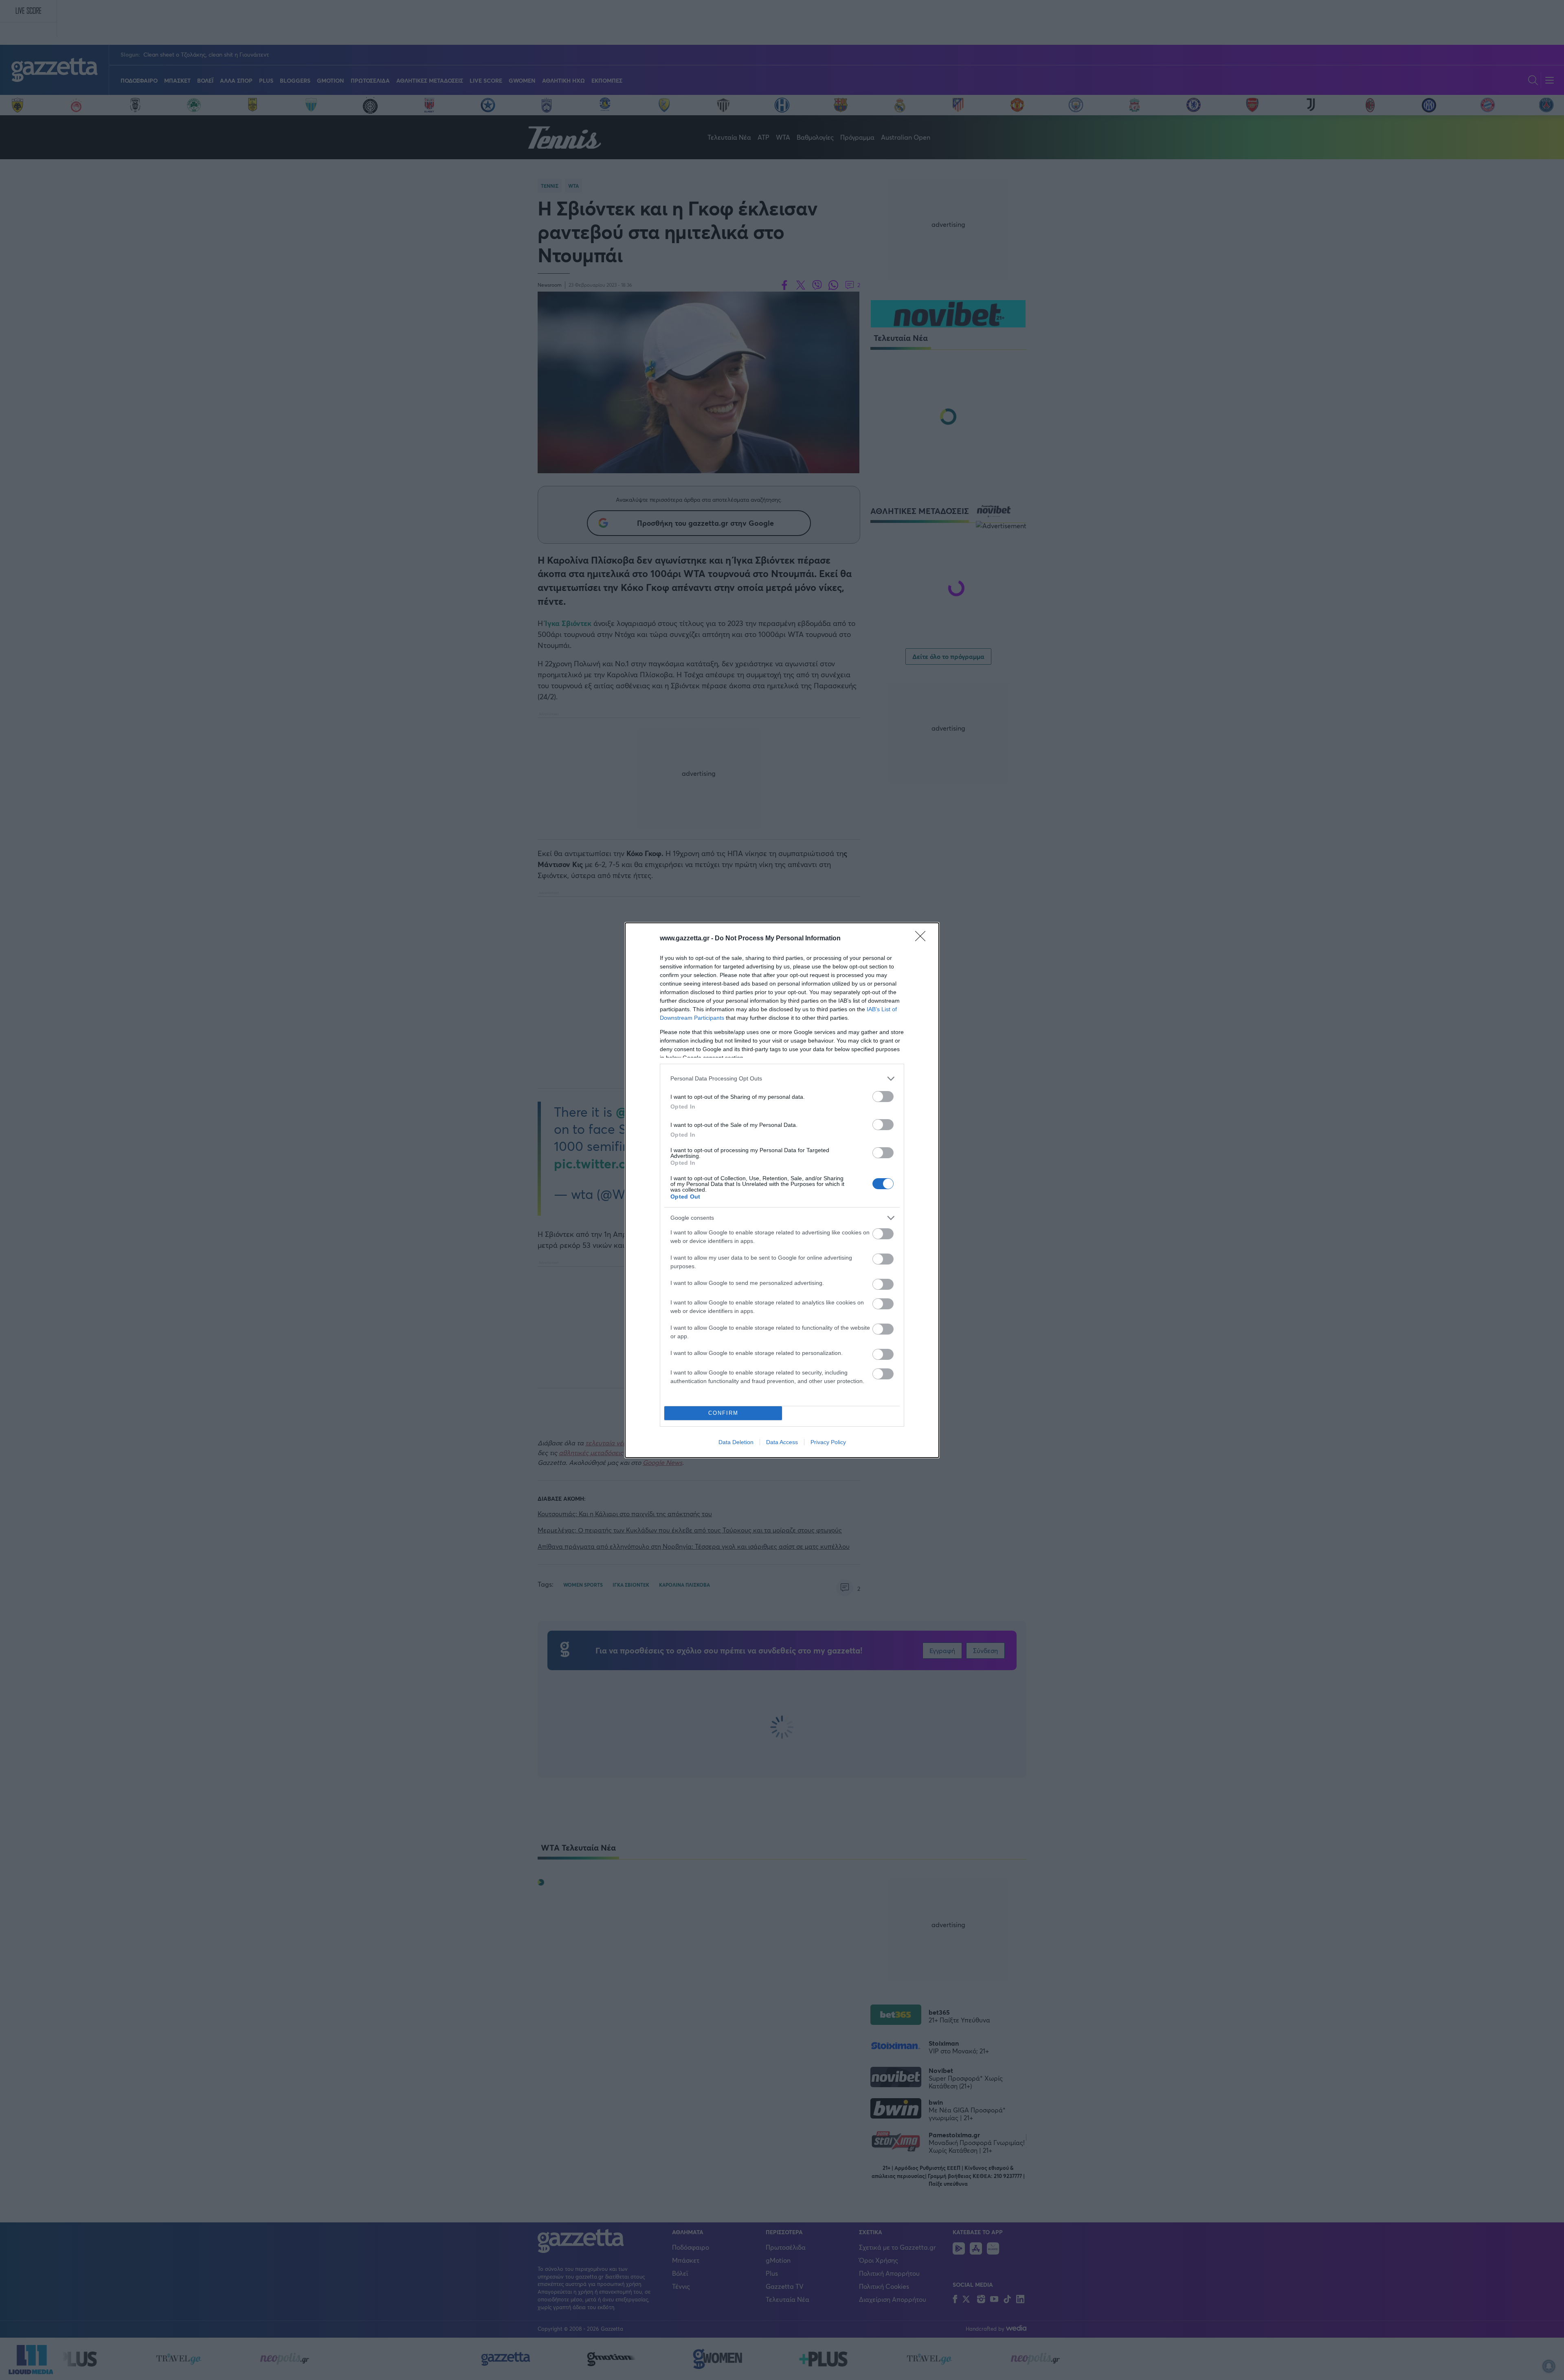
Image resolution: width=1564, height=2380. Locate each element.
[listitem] (782, 1079)
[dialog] (782, 1190)
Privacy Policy (828, 1442)
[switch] (883, 1097)
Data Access (782, 1442)
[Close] (923, 939)
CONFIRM (723, 1413)
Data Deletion (736, 1442)
